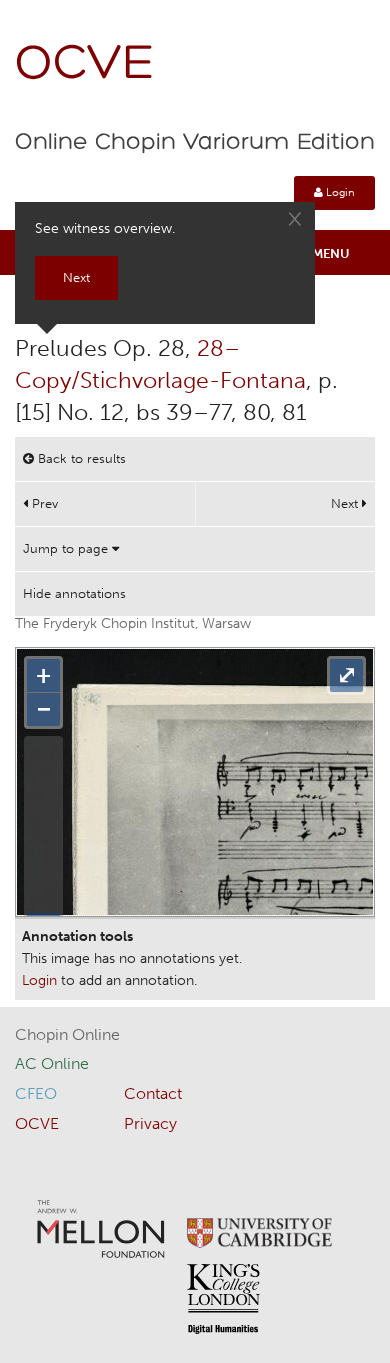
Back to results (80, 458)
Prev (43, 503)
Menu (331, 253)
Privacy (150, 1123)
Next (346, 503)
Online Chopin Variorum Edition (195, 143)
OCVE (85, 65)
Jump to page (67, 548)
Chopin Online (67, 1034)
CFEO (36, 1093)
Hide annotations (74, 593)
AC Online (52, 1063)
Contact (153, 1093)
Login (339, 192)
